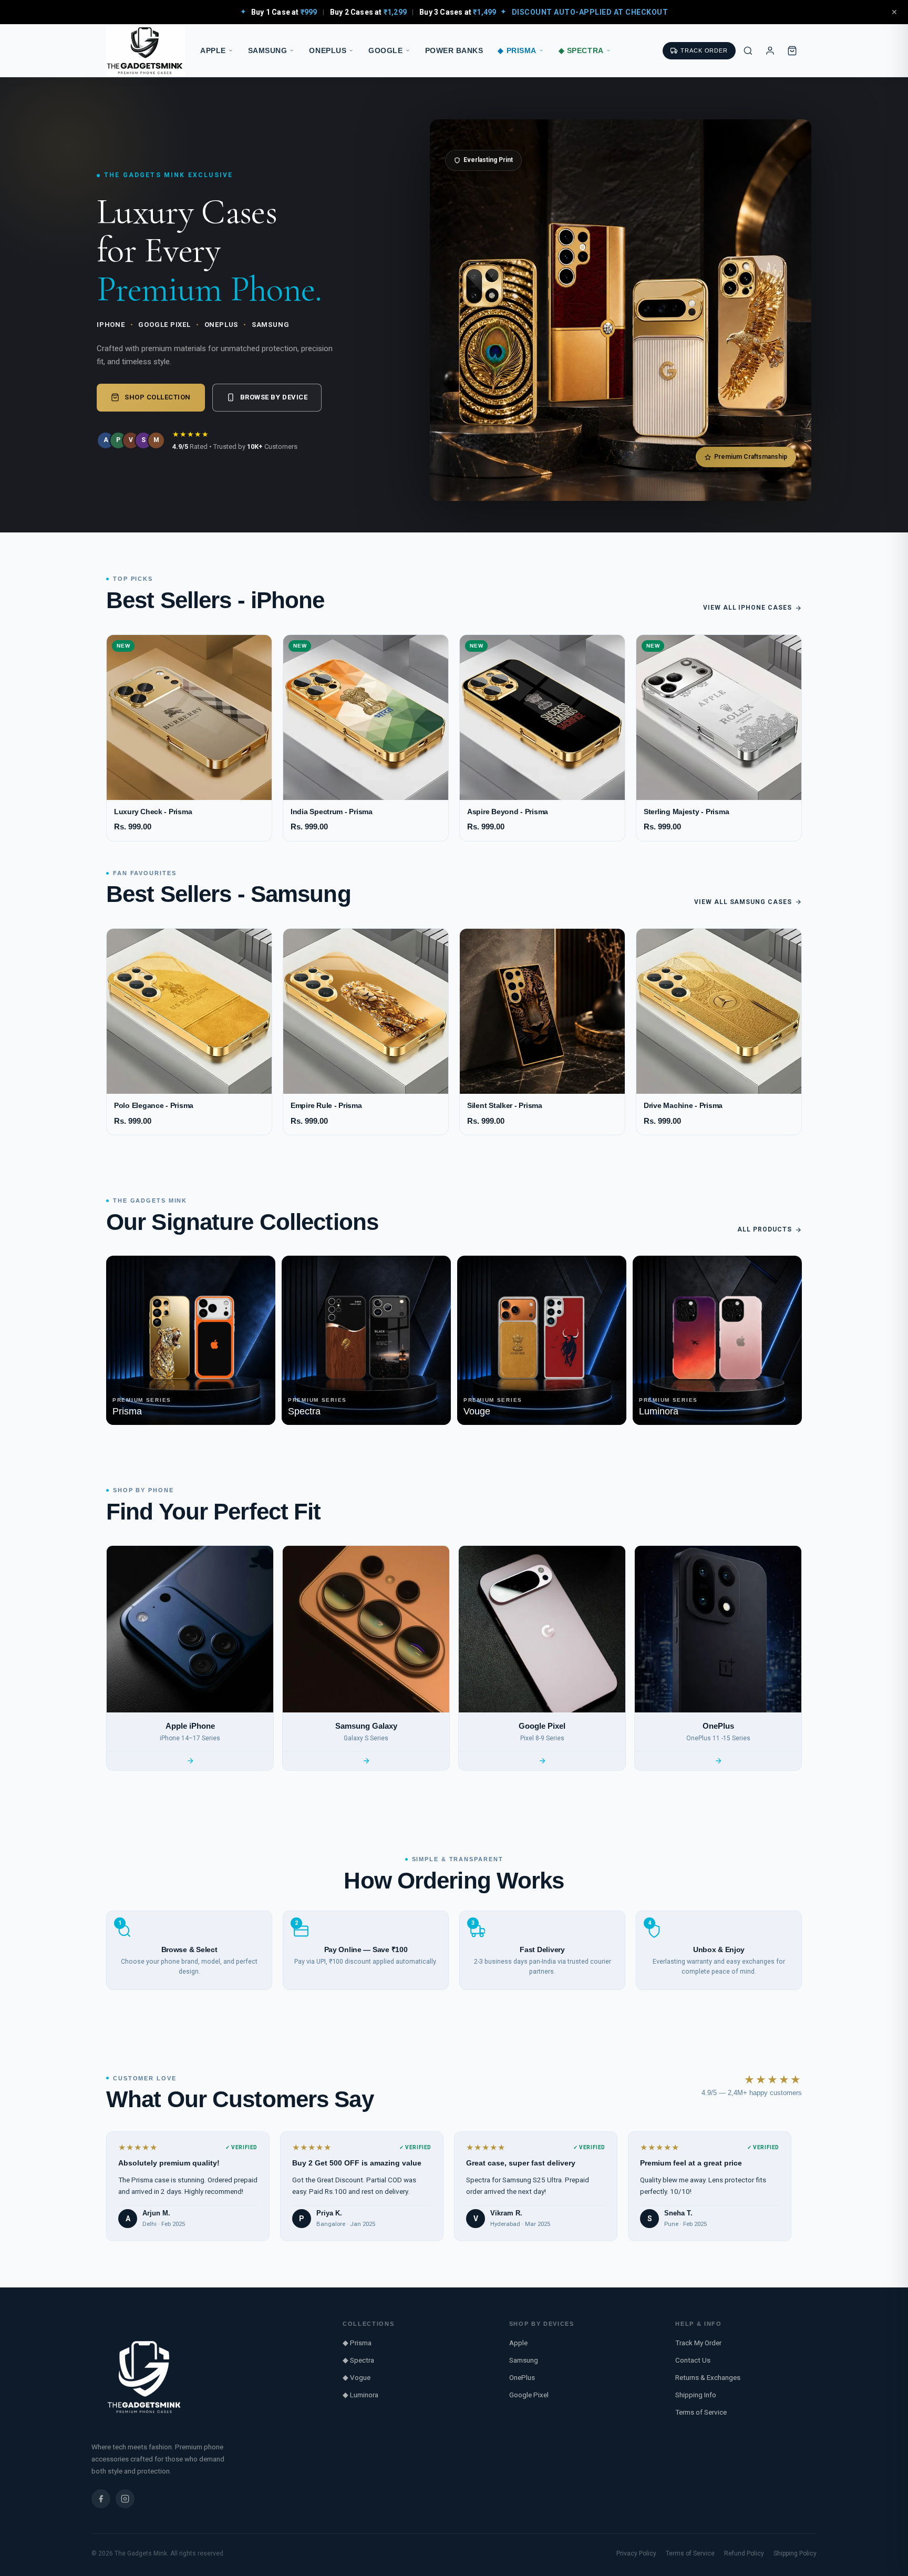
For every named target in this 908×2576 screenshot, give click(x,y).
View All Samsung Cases (743, 902)
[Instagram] (125, 2499)
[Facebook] (101, 2499)
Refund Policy (744, 2553)
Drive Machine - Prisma (683, 1106)
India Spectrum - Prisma (332, 812)
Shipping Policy (795, 2553)
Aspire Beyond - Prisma (508, 812)
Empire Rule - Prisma (326, 1106)
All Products (765, 1229)
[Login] (770, 50)
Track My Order (698, 2343)
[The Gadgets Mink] (146, 51)
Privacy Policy (636, 2553)
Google (385, 51)
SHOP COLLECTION (158, 397)
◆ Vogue (357, 2377)
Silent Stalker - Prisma (505, 1106)
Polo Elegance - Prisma (154, 1106)
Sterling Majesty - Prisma (686, 812)
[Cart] (792, 50)
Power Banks (454, 51)
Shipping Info (696, 2395)
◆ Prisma (517, 51)
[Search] (748, 50)
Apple (213, 51)
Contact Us (693, 2360)
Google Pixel (529, 2395)
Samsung (268, 51)
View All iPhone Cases (747, 608)
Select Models (189, 786)
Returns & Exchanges (708, 2377)
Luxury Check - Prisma (153, 812)
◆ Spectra (581, 51)
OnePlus (328, 51)
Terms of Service (701, 2412)
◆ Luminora (360, 2395)
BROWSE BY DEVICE (274, 397)
